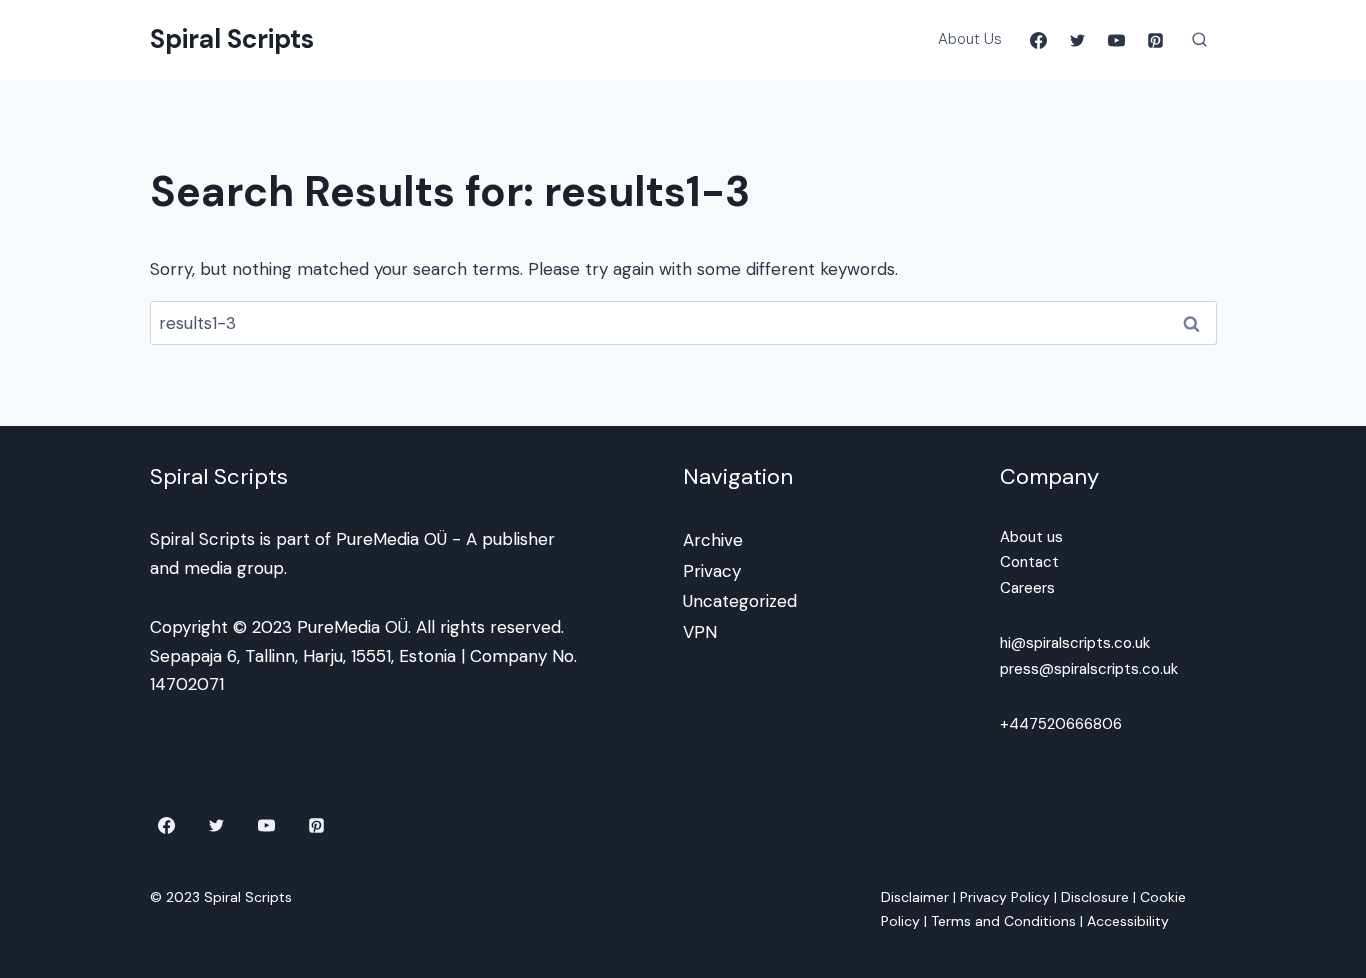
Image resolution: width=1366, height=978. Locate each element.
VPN (700, 632)
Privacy (712, 571)
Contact (1029, 562)
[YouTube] (1116, 40)
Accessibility (1128, 921)
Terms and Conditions (1003, 921)
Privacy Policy (1005, 897)
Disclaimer (915, 897)
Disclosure (1095, 897)
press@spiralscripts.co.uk (1089, 669)
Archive (713, 540)
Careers (1027, 588)
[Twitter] (1077, 40)
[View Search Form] (1200, 40)
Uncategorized (740, 601)
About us (1031, 537)
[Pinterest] (1156, 40)
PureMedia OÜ (391, 539)
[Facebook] (1038, 40)
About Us (970, 39)
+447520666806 (1061, 724)
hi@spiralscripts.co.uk (1075, 643)
